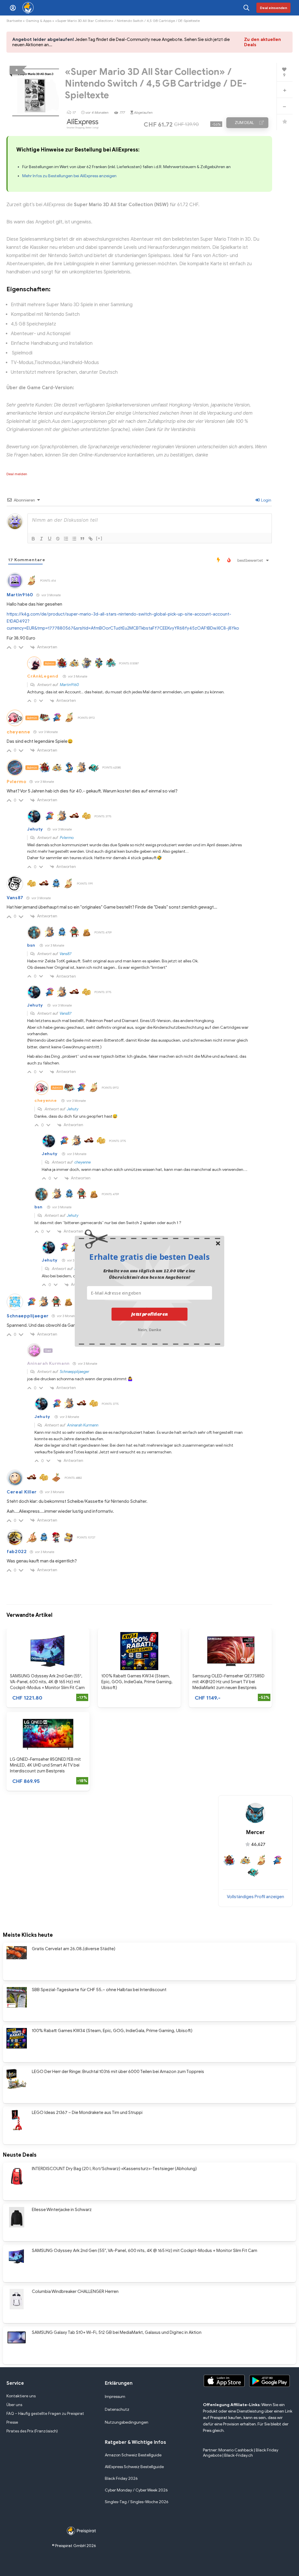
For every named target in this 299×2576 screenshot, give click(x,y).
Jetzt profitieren (150, 1314)
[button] (149, 1257)
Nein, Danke (150, 1329)
